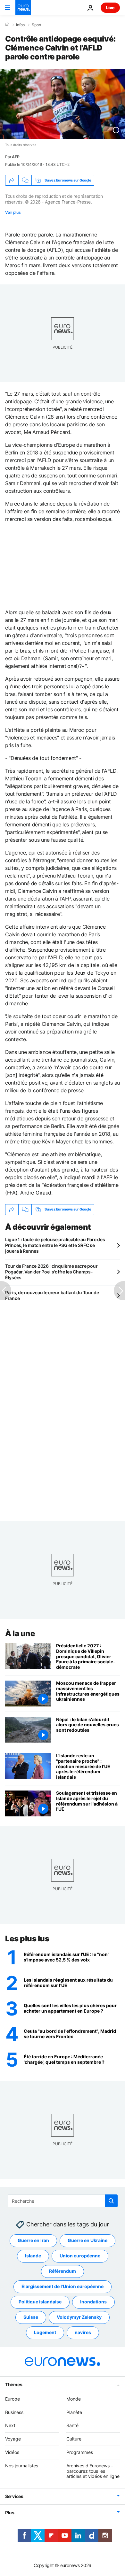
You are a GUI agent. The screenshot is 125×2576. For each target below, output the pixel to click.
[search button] (111, 2201)
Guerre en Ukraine (88, 2241)
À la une (20, 1633)
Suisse (31, 2317)
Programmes (80, 2452)
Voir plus (13, 212)
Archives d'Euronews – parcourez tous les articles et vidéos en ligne (93, 2471)
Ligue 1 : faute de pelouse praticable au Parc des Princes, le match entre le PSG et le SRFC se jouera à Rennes (55, 1245)
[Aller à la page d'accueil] (23, 8)
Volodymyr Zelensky (79, 2317)
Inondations (93, 2302)
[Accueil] (7, 25)
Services (14, 2496)
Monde (74, 2399)
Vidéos (12, 2452)
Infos (20, 25)
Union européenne (80, 2256)
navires (83, 2333)
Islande (33, 2256)
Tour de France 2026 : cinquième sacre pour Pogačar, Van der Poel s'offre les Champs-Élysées (51, 1272)
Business (14, 2412)
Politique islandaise (40, 2302)
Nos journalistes (22, 2466)
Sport (37, 25)
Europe (13, 2399)
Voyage (13, 2439)
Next (10, 2426)
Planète (74, 2412)
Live (110, 8)
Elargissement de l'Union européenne (63, 2287)
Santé (72, 2426)
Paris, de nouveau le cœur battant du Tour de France (52, 1295)
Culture (74, 2439)
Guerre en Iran (33, 2241)
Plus (10, 2513)
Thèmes (14, 2384)
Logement (45, 2333)
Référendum (63, 2271)
